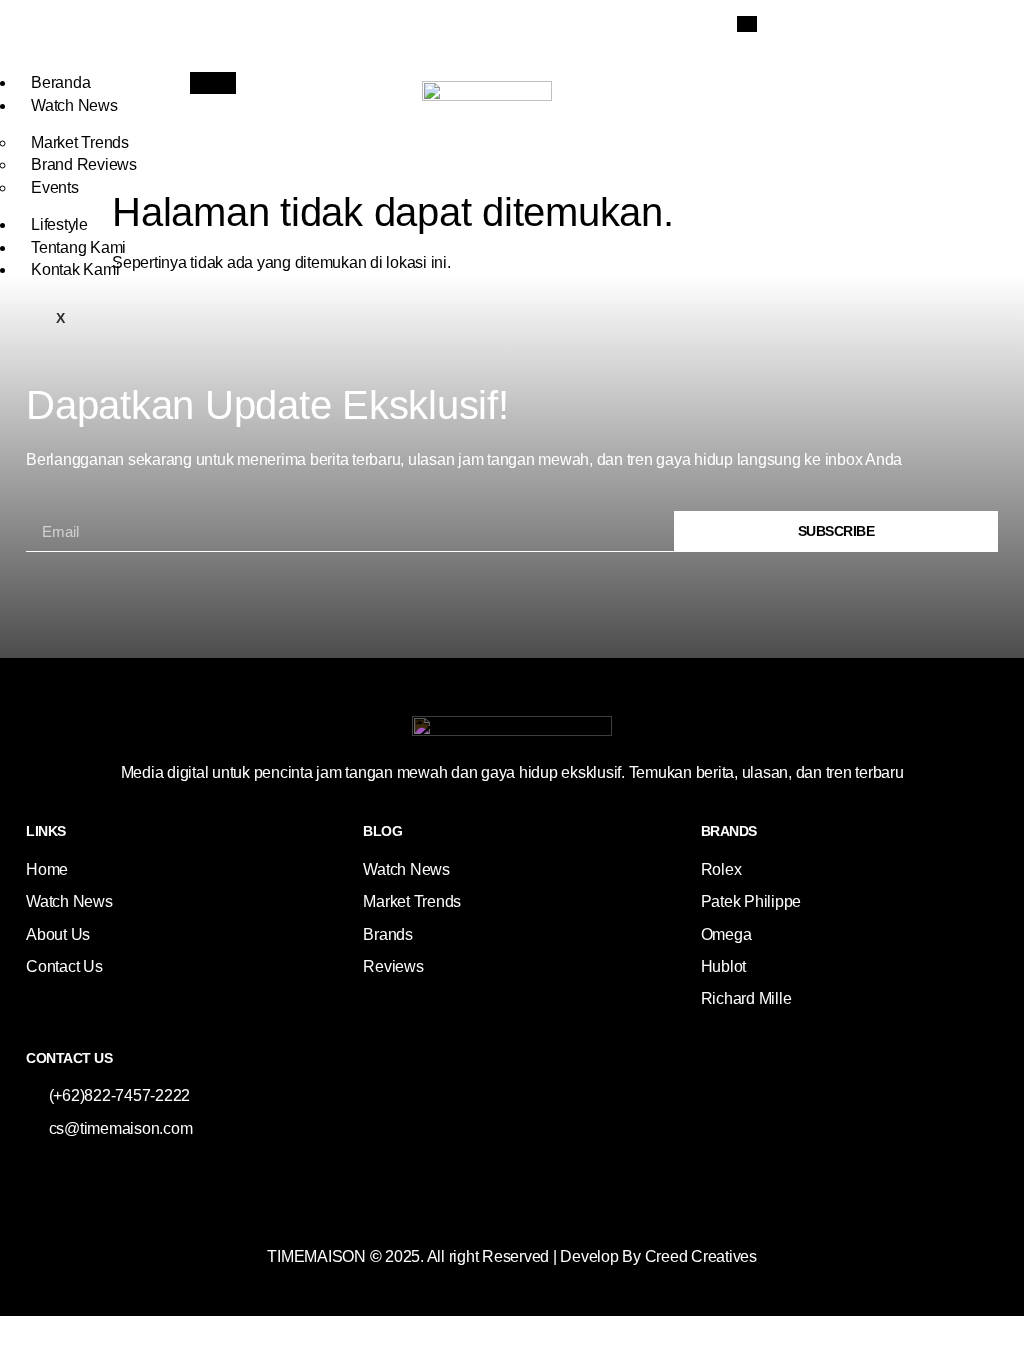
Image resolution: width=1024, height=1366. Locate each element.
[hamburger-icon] (213, 83)
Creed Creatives (701, 1256)
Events (55, 187)
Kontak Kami (75, 269)
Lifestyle (59, 224)
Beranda (60, 82)
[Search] (973, 101)
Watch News (74, 105)
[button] (747, 24)
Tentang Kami (78, 247)
